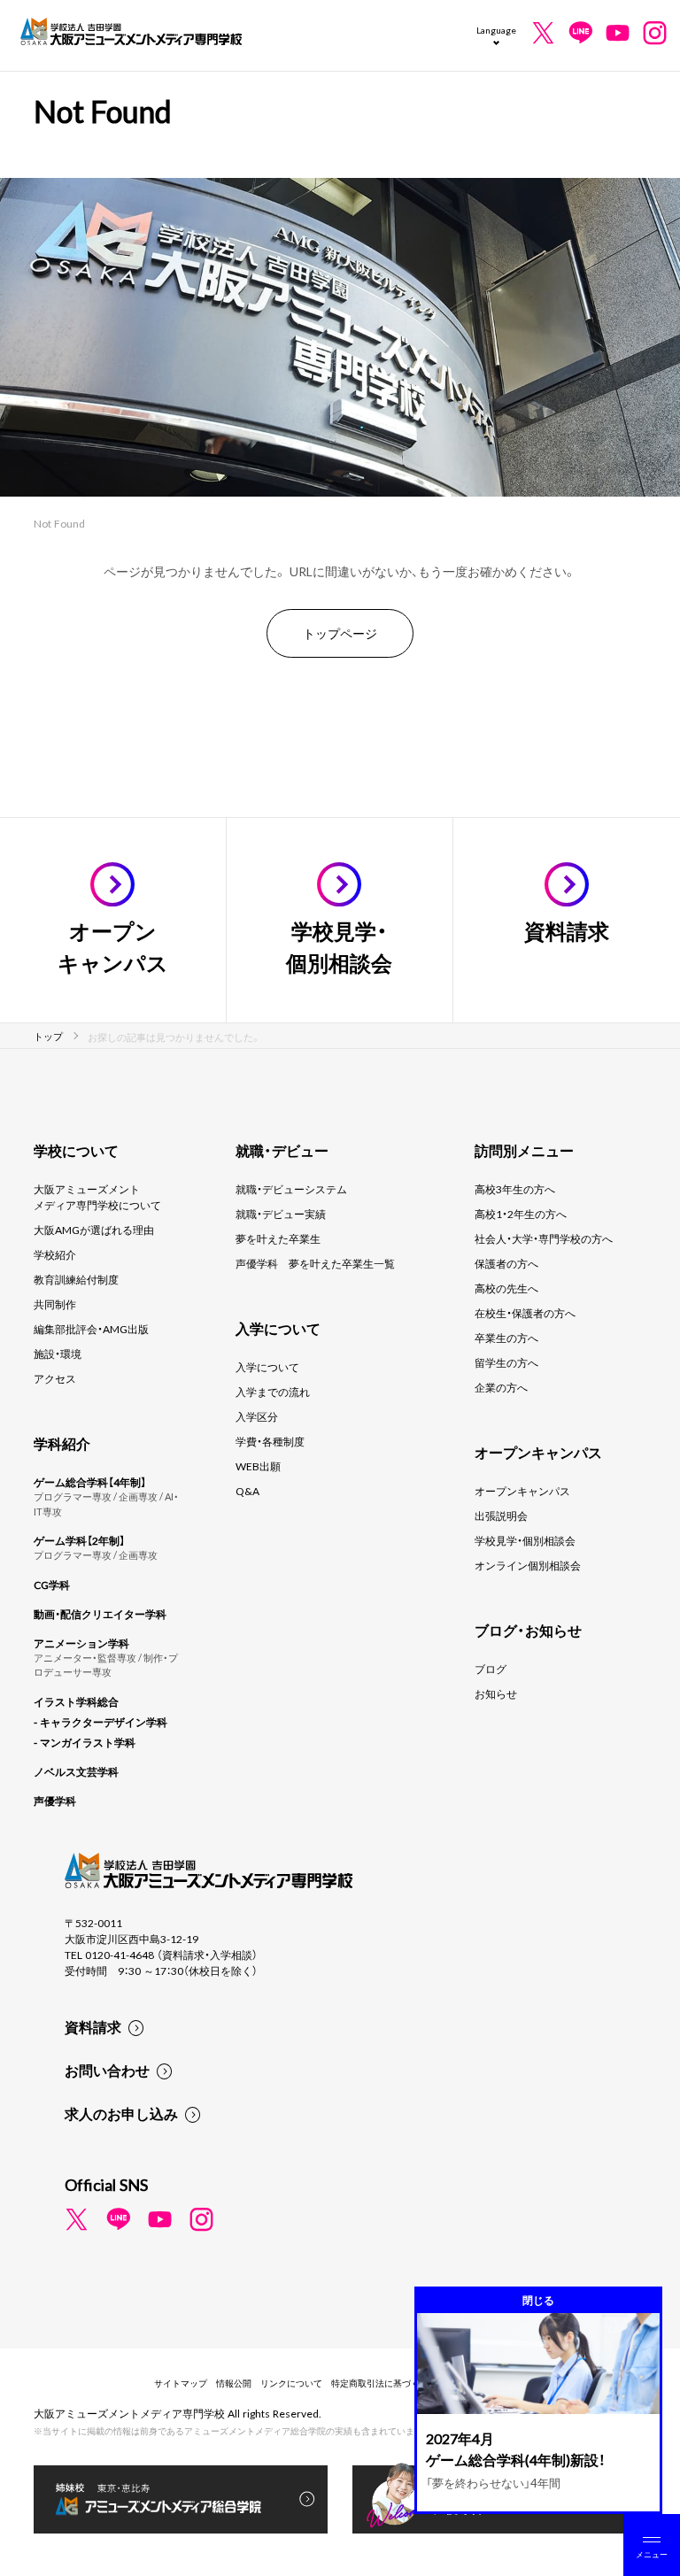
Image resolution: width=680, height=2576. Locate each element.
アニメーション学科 (81, 1643)
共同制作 (55, 1304)
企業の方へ (501, 1387)
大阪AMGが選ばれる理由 (94, 1230)
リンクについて (291, 2383)
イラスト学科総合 (76, 1701)
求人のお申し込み (121, 2113)
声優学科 (55, 1801)
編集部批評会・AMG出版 (91, 1329)
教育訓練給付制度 (76, 1279)
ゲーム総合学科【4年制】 (90, 1482)
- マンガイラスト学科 (85, 1742)
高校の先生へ (506, 1288)
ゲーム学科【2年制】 (79, 1540)
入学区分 (257, 1416)
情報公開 (234, 2383)
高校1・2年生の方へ (521, 1214)
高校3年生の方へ (515, 1189)
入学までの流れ (273, 1392)
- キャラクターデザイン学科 (100, 1722)
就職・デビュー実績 (281, 1214)
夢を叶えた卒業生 (278, 1238)
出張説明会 (501, 1516)
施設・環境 (58, 1354)
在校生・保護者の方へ (525, 1313)
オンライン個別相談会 (528, 1565)
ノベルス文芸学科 (76, 1771)
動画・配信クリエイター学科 (100, 1614)
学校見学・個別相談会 (525, 1540)
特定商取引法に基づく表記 (384, 2383)
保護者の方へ (506, 1263)
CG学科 (52, 1585)
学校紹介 (55, 1254)
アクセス (55, 1378)
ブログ (491, 1669)
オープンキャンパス (522, 1491)
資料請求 (93, 2026)
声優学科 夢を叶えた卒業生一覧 (315, 1263)
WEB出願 (258, 1466)
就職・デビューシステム (291, 1189)
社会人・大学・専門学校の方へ (544, 1238)
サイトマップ (181, 2383)
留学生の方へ (506, 1362)
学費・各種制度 (270, 1441)
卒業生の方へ (506, 1338)
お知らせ (496, 1693)
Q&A (247, 1491)
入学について (267, 1367)
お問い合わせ (107, 2070)
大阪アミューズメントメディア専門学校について (97, 1197)
